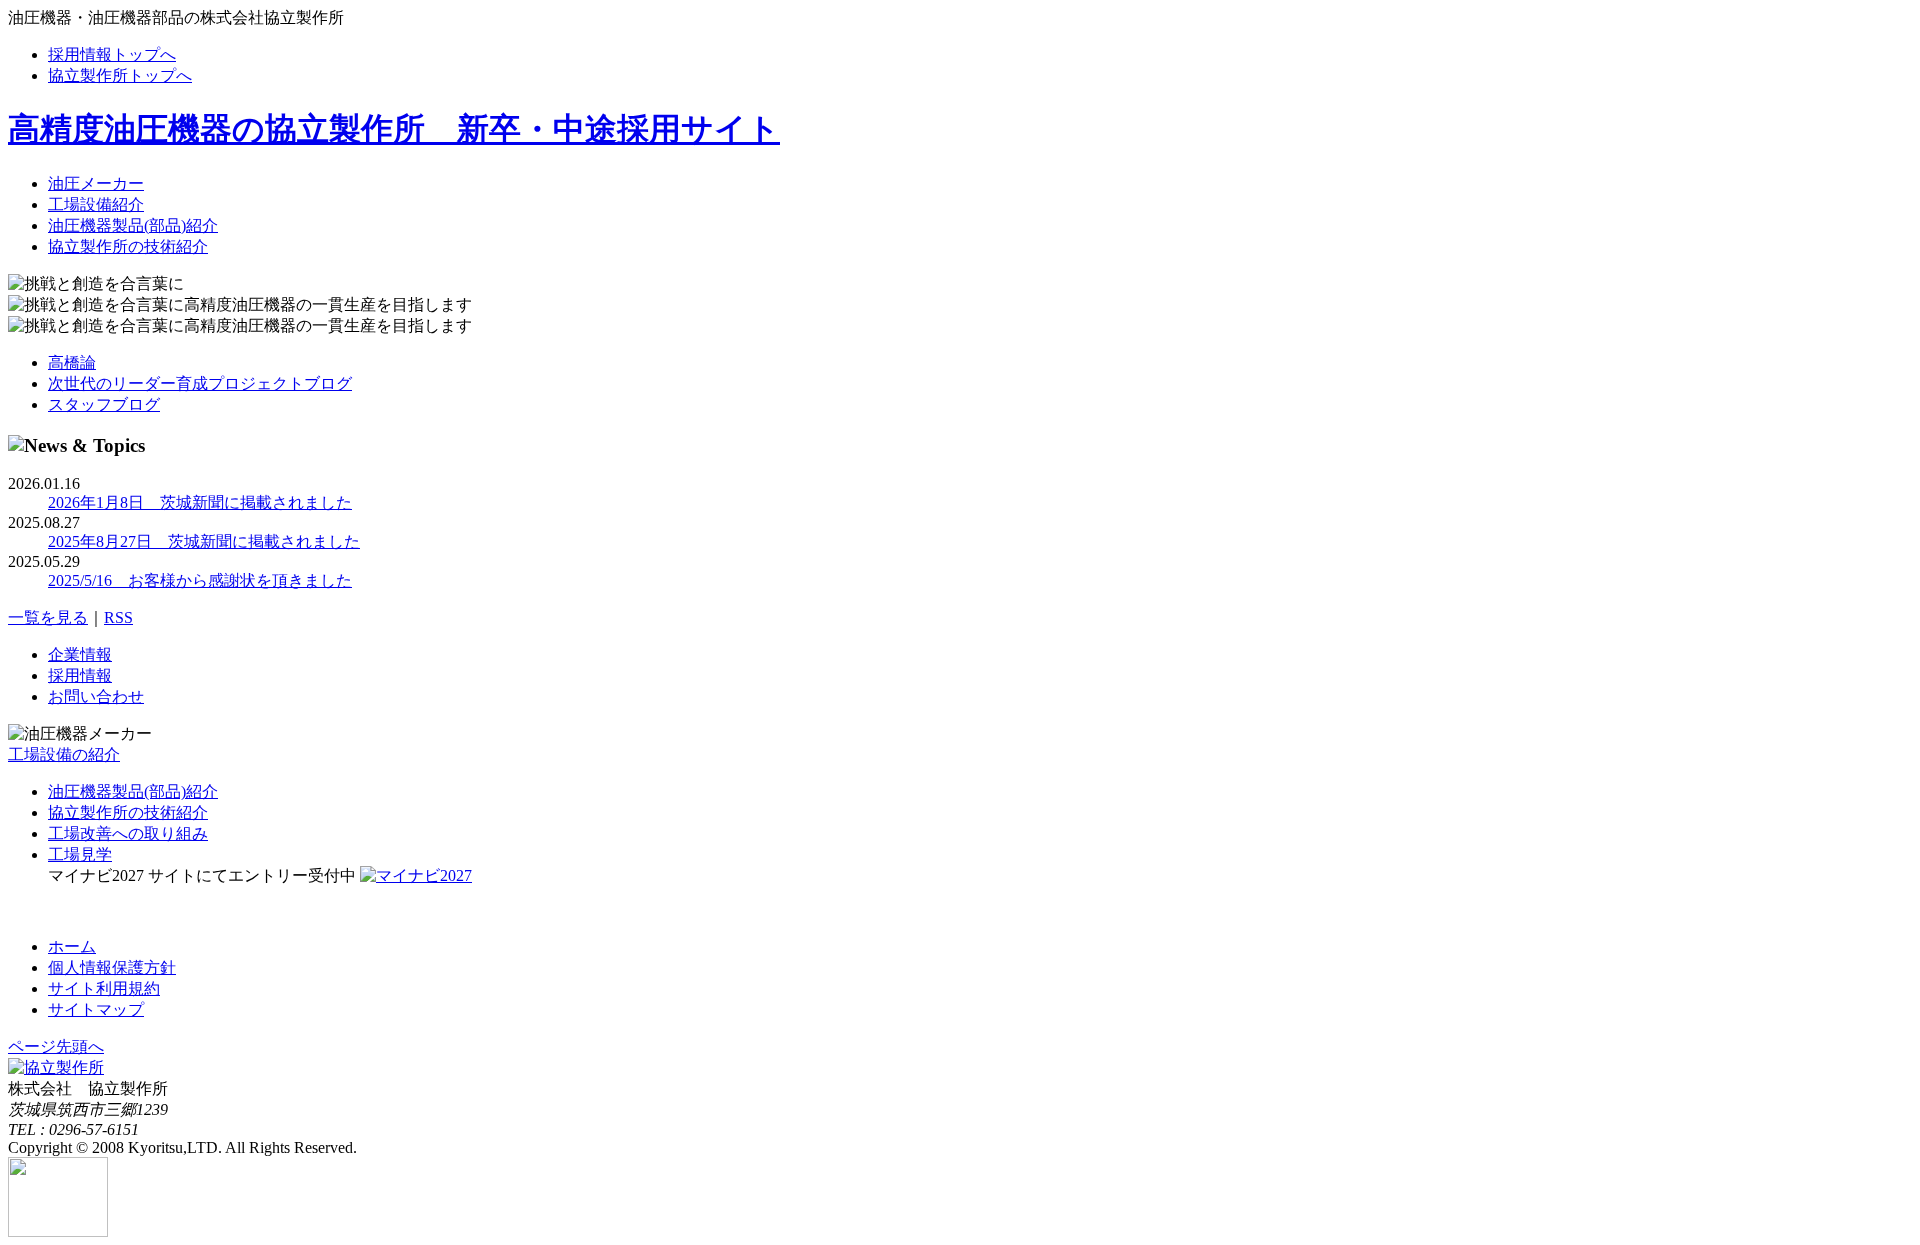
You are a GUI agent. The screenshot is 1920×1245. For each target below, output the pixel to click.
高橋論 (72, 362)
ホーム (72, 946)
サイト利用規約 (104, 988)
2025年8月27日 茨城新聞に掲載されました (204, 541)
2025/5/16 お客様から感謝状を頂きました (200, 580)
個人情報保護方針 (112, 967)
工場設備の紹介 (64, 754)
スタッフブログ (104, 404)
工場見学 (80, 854)
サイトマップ (96, 1009)
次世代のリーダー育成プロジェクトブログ (200, 383)
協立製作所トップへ (120, 75)
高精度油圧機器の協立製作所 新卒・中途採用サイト (394, 129)
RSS (118, 617)
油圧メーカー (96, 183)
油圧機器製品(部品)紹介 (133, 225)
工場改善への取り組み (128, 833)
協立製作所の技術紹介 (128, 246)
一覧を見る (48, 617)
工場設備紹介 (96, 204)
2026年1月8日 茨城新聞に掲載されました (200, 502)
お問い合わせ (96, 696)
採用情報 (80, 675)
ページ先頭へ (56, 1046)
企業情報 (80, 654)
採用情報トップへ (112, 54)
